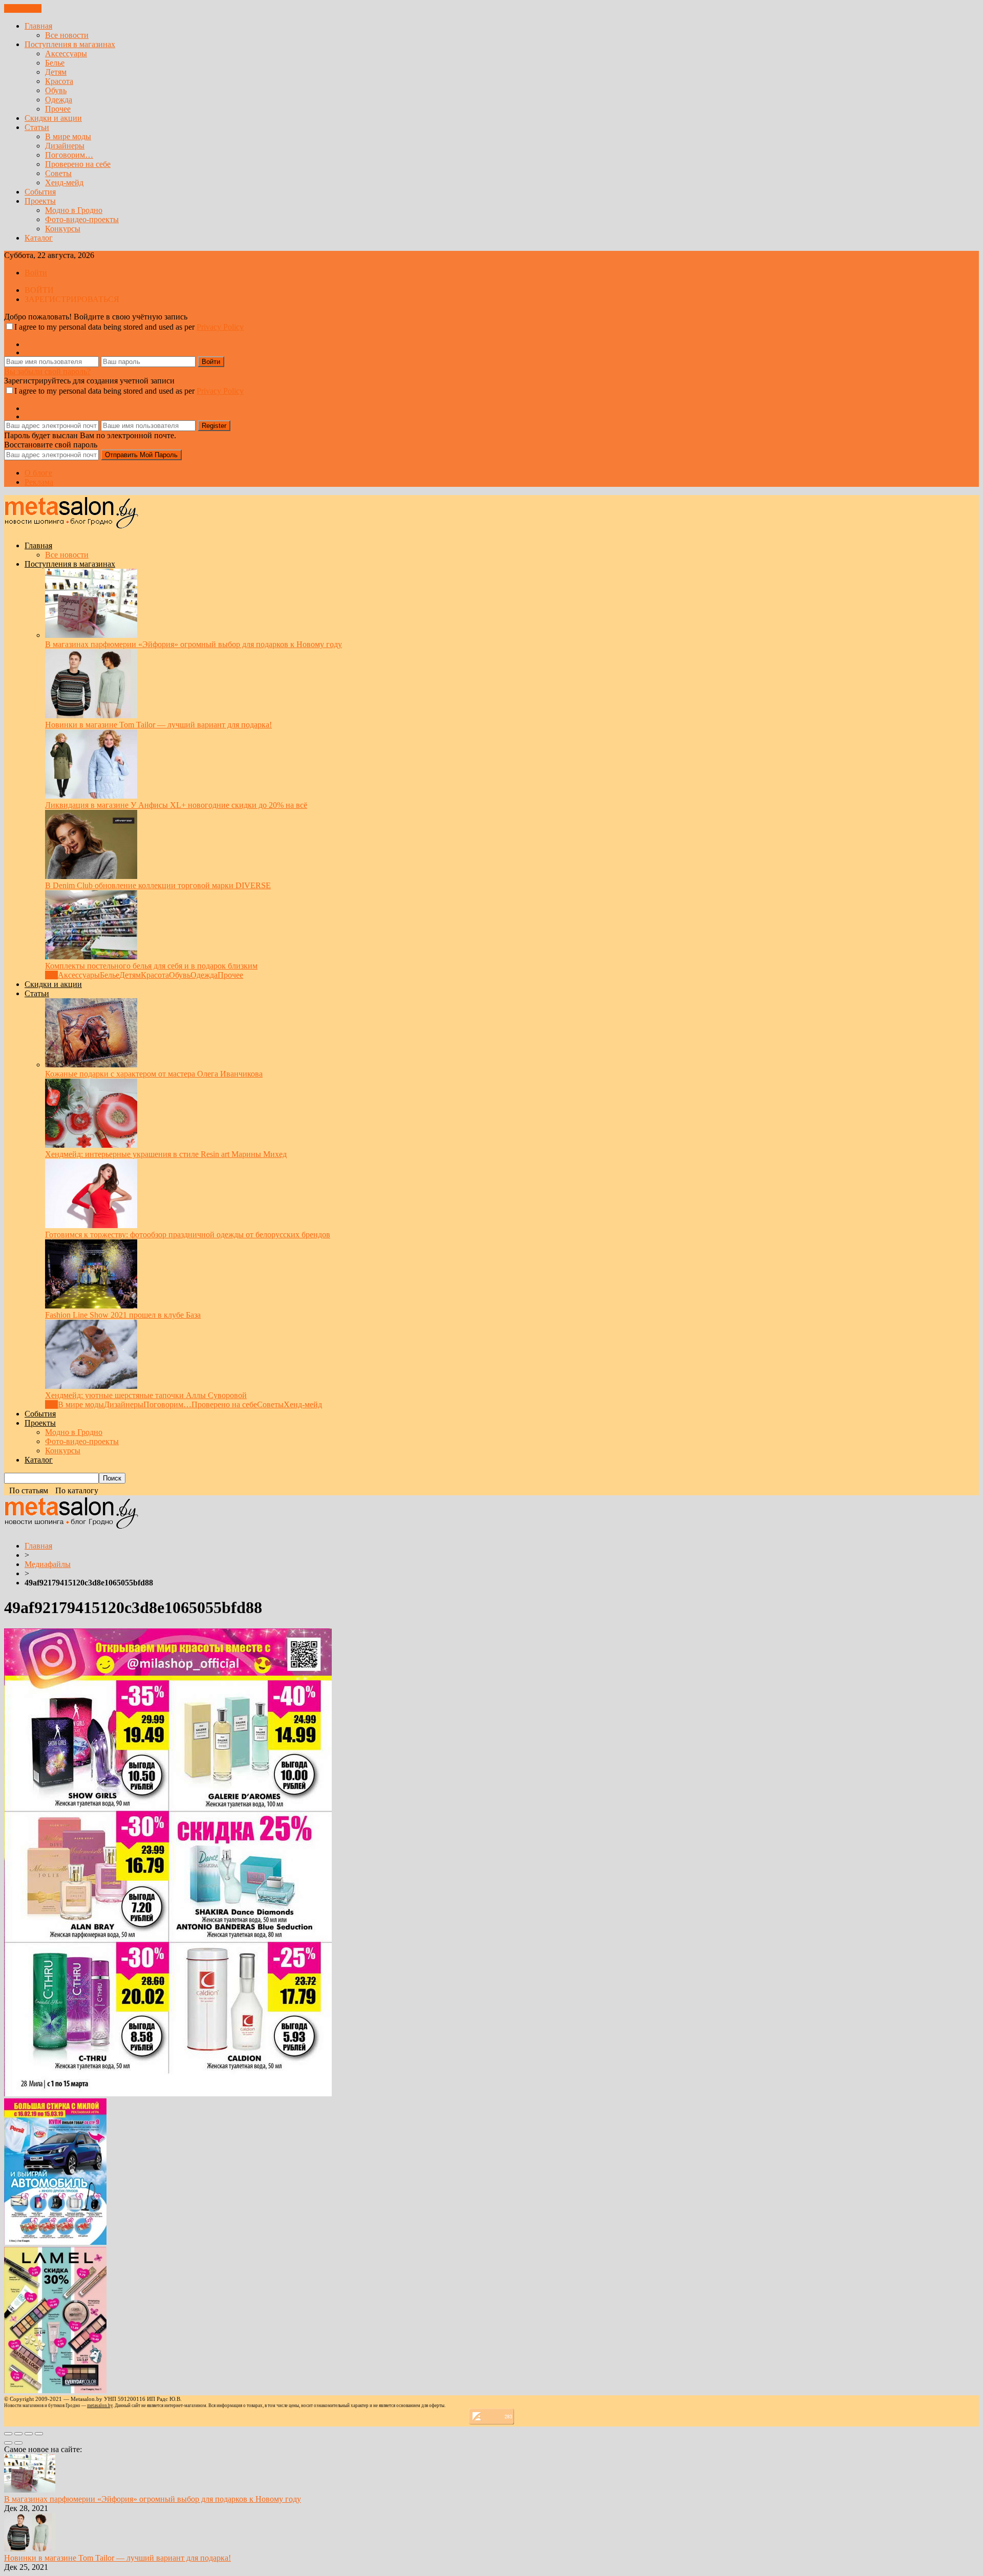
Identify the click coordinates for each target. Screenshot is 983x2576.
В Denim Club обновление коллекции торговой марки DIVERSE (158, 885)
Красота (59, 81)
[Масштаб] (39, 2434)
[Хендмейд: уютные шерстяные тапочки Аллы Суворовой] (91, 1386)
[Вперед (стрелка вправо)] (18, 2443)
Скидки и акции (53, 118)
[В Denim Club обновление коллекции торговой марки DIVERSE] (91, 876)
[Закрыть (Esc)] (8, 2434)
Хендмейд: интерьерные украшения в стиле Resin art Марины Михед (166, 1154)
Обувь (56, 90)
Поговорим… (69, 155)
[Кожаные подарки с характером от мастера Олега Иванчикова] (91, 1065)
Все (51, 975)
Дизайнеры (65, 146)
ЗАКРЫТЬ (23, 8)
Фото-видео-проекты (82, 219)
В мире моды (68, 136)
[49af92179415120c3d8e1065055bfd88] (168, 2094)
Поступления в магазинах (70, 44)
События (40, 192)
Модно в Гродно (74, 210)
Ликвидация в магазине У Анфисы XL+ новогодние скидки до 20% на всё (176, 805)
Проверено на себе (78, 164)
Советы (58, 173)
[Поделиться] (18, 2434)
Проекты (40, 201)
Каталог (39, 238)
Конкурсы (63, 229)
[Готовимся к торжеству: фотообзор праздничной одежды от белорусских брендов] (91, 1225)
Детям (56, 72)
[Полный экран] (29, 2434)
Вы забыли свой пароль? (47, 371)
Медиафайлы (48, 1564)
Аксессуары (66, 53)
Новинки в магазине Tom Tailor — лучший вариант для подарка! (158, 725)
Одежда (59, 100)
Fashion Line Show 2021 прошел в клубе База (123, 1315)
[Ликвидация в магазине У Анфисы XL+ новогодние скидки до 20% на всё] (91, 796)
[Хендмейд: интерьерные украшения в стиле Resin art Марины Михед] (91, 1145)
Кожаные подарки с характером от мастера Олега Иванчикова (154, 1074)
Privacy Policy (220, 327)
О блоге (38, 473)
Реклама (39, 482)
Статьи (37, 127)
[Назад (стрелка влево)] (8, 2443)
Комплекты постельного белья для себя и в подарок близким (151, 966)
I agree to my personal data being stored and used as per (129, 327)
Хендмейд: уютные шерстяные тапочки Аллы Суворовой (146, 1395)
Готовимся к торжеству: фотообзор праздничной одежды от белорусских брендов (188, 1235)
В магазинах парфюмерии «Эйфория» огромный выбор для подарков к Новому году (194, 644)
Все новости (67, 35)
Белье (55, 63)
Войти (36, 273)
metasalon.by (100, 2406)
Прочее (58, 109)
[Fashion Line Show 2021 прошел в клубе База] (91, 1306)
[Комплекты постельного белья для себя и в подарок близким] (91, 957)
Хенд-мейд (64, 183)
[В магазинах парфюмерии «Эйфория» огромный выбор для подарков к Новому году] (91, 635)
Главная (38, 26)
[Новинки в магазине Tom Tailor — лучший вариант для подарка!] (91, 715)
